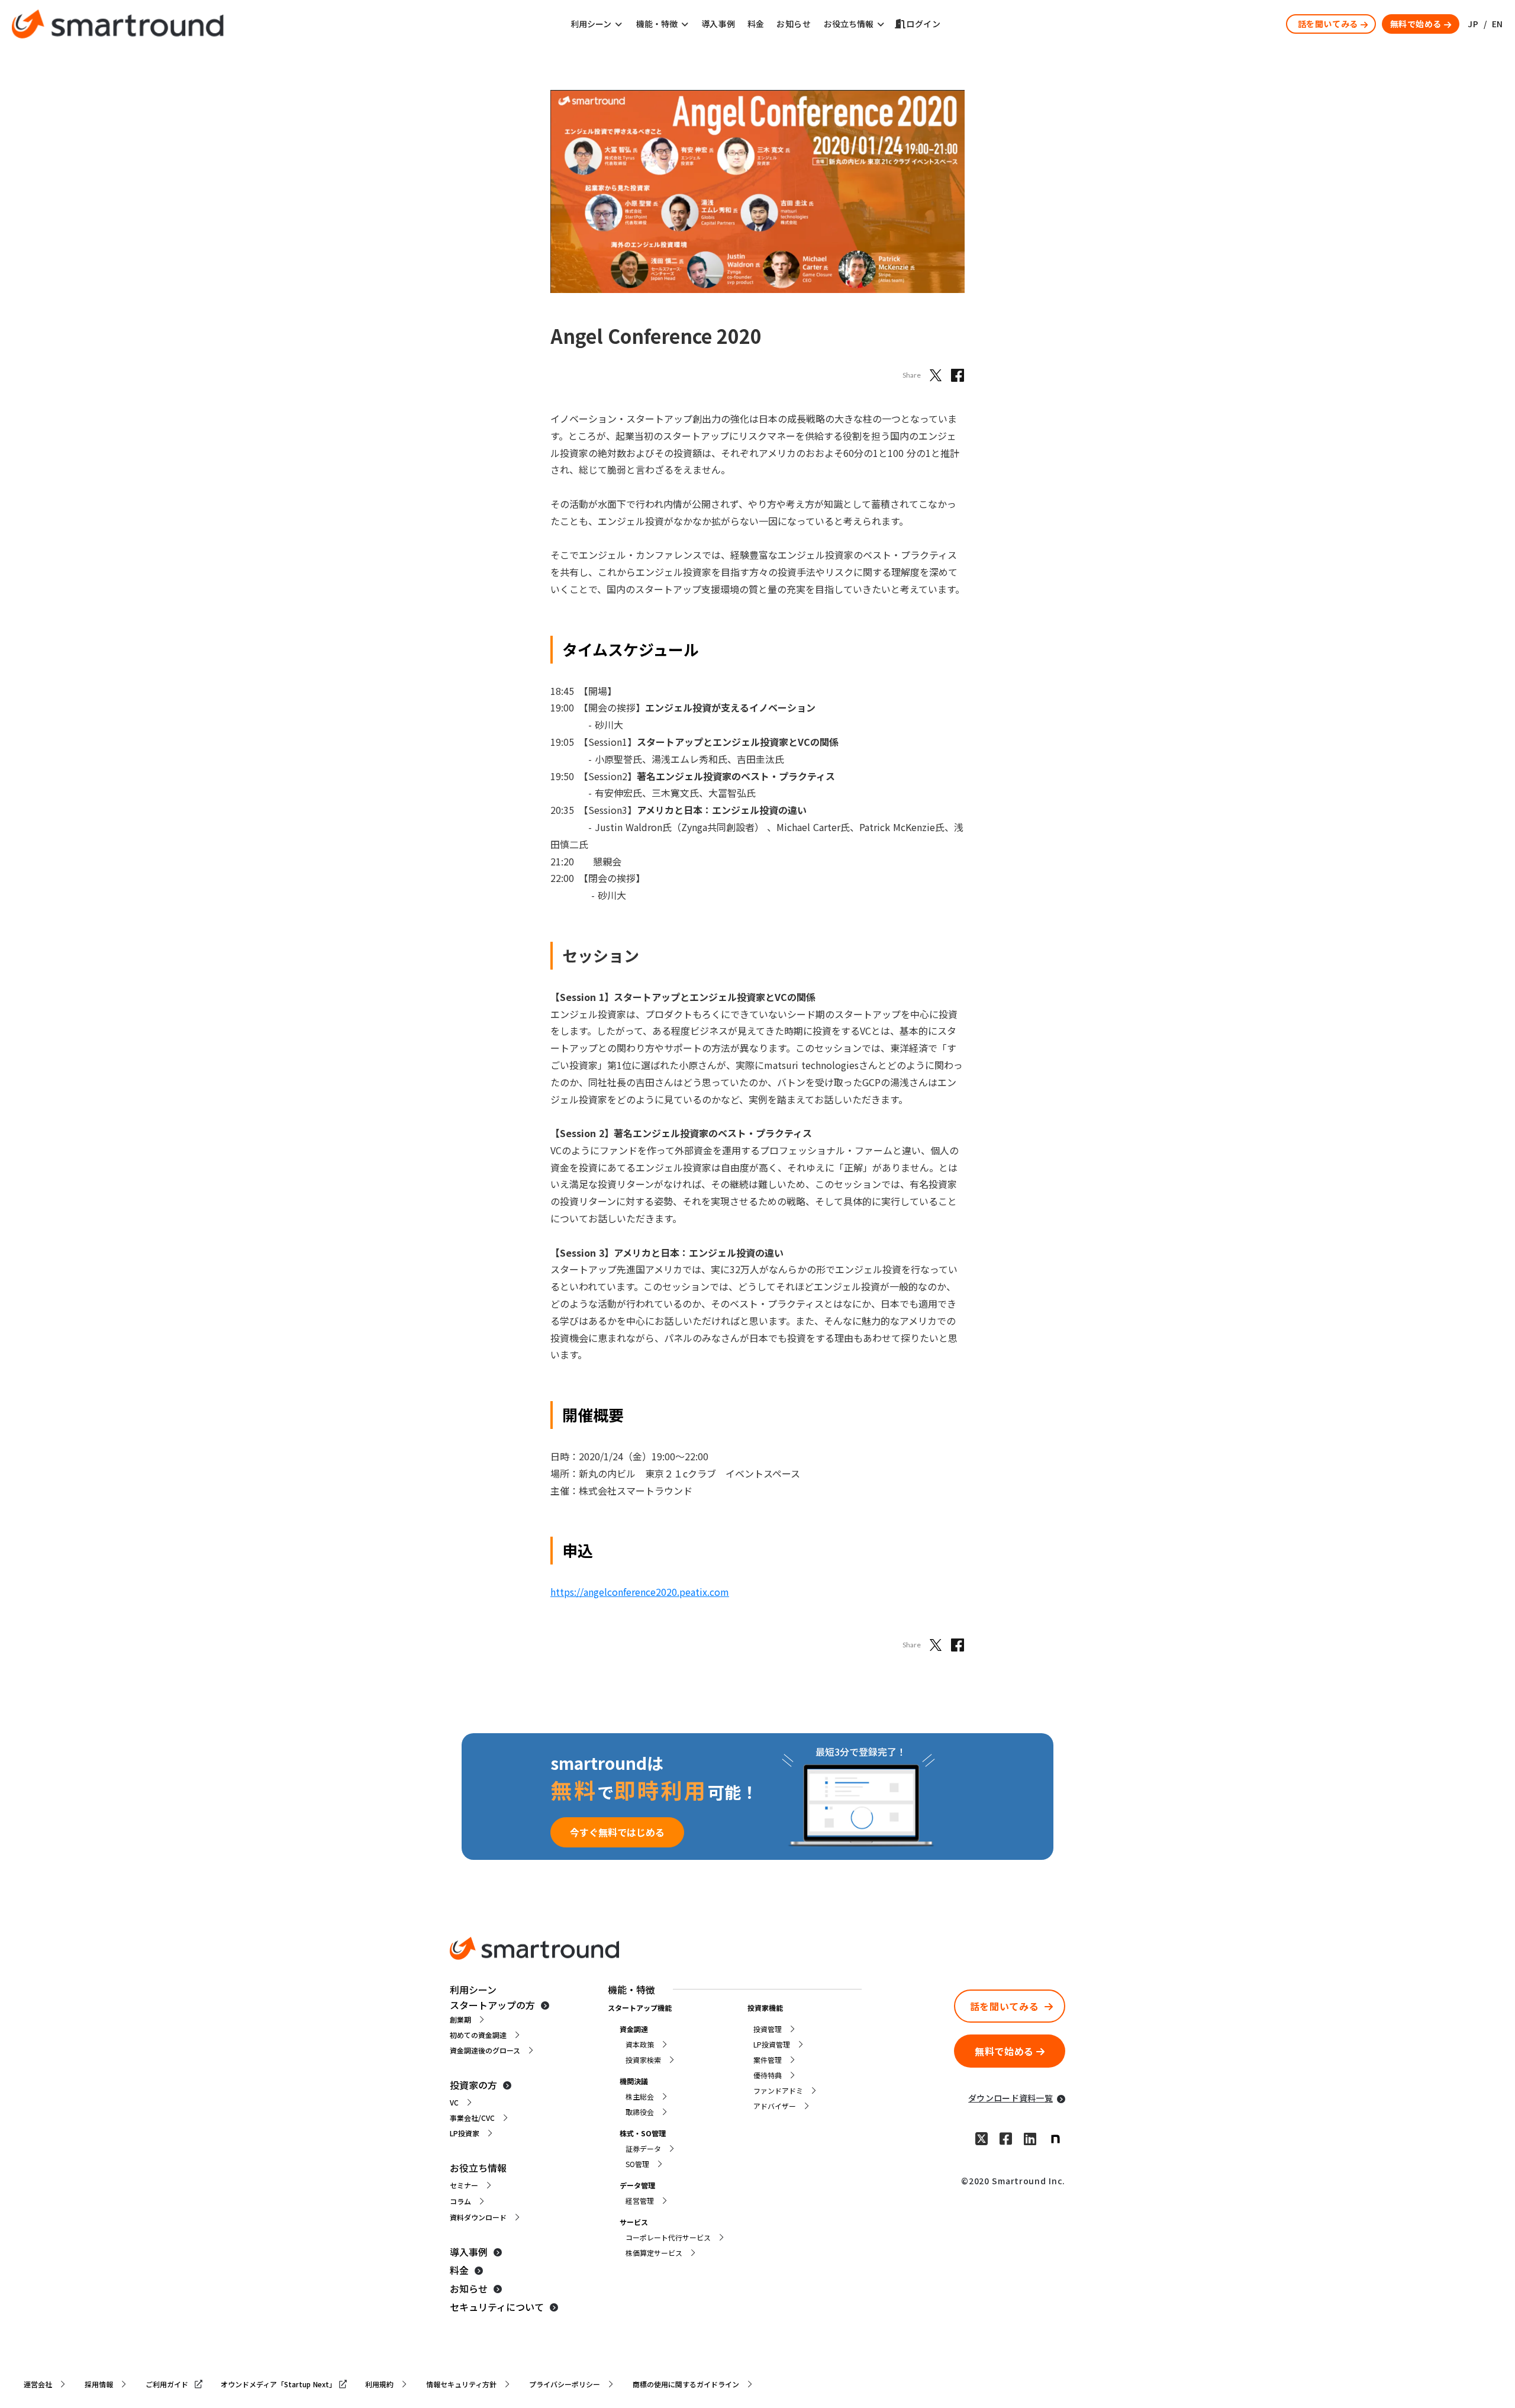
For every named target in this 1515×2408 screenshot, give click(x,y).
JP (1473, 24)
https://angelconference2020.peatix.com (640, 1592)
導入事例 (718, 24)
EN (1498, 24)
